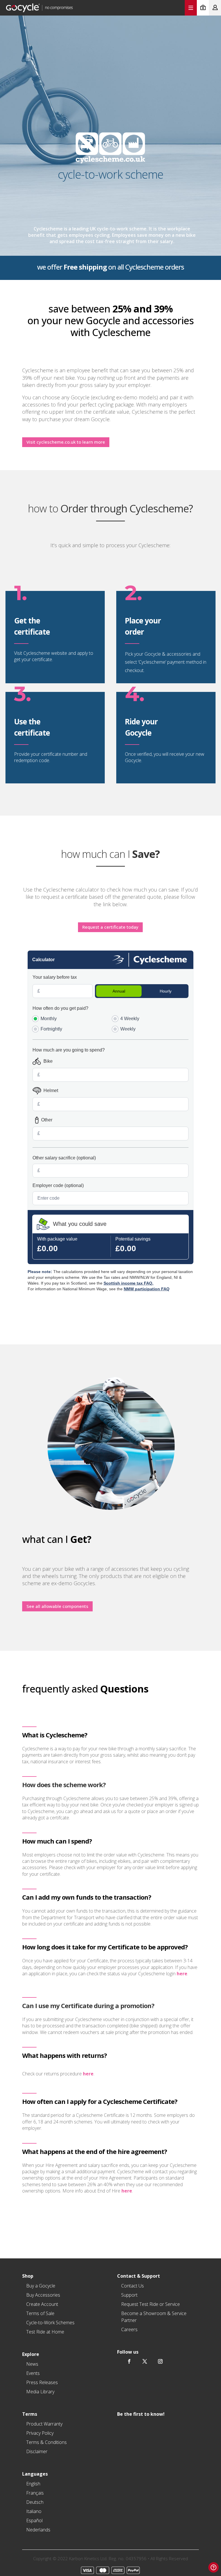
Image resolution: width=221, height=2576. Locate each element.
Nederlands (38, 2530)
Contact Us (133, 2286)
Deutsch (35, 2502)
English (33, 2484)
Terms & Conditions (46, 2442)
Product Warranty (44, 2424)
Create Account (42, 2304)
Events (33, 2373)
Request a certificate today (110, 927)
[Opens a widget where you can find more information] (214, 2567)
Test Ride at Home (45, 2332)
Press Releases (42, 2382)
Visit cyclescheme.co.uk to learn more (66, 442)
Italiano (34, 2511)
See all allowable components (57, 1606)
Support (129, 2295)
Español (34, 2520)
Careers (129, 2329)
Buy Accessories (43, 2295)
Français (35, 2493)
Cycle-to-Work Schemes (50, 2323)
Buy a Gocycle (41, 2286)
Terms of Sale (40, 2313)
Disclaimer (37, 2451)
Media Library (40, 2392)
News (32, 2364)
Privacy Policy (40, 2433)
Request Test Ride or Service (150, 2304)
